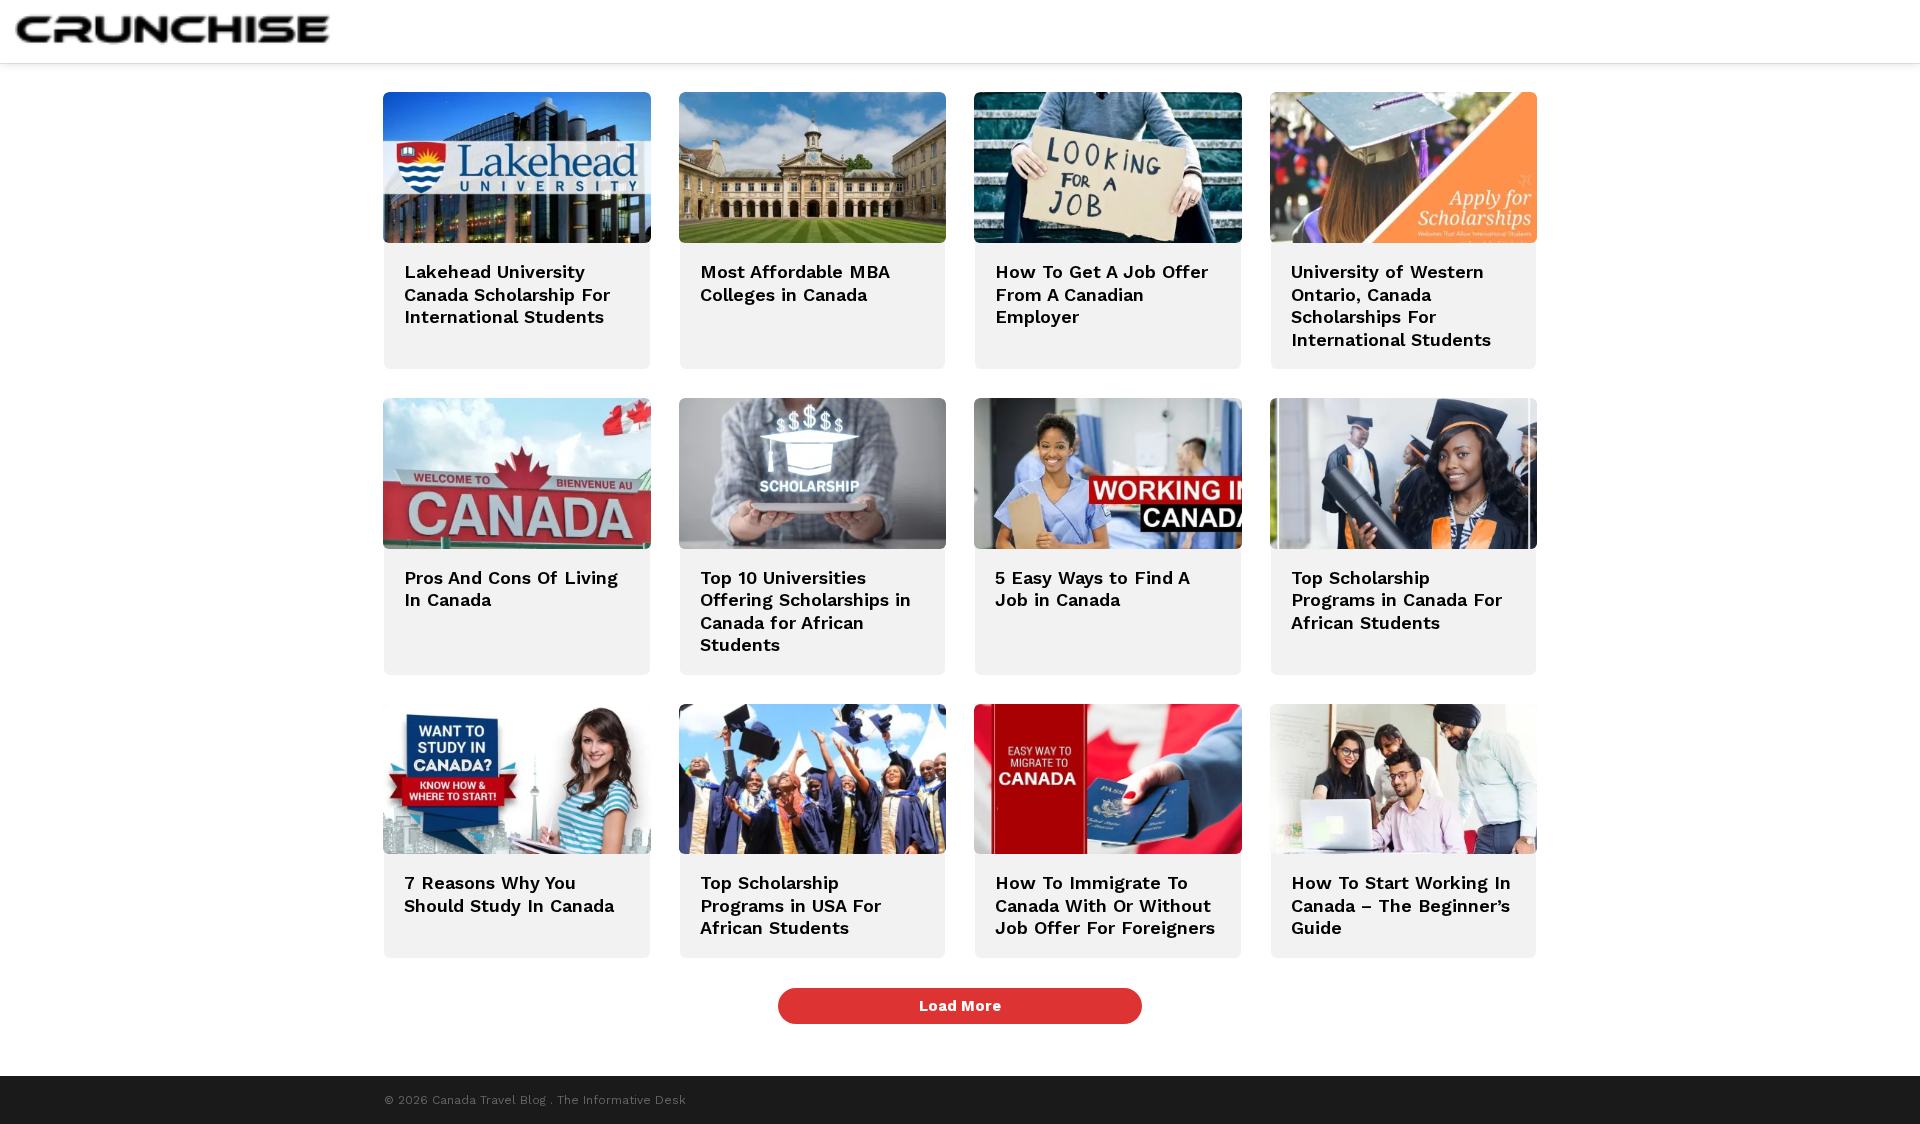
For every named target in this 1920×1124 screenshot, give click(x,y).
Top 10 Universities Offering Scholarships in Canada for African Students (805, 611)
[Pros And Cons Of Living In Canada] (517, 473)
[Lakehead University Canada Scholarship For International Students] (517, 167)
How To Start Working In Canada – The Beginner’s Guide (1401, 905)
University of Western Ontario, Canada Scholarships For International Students (1391, 305)
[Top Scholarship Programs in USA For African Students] (813, 779)
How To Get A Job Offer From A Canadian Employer (1101, 294)
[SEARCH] (1893, 32)
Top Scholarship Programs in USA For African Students (790, 905)
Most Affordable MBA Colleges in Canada (794, 283)
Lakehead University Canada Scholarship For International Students (507, 294)
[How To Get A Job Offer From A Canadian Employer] (1108, 167)
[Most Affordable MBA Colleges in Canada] (813, 167)
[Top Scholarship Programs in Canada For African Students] (1404, 473)
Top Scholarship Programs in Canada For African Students (1396, 600)
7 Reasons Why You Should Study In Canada (509, 894)
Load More (960, 1006)
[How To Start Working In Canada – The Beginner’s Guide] (1404, 779)
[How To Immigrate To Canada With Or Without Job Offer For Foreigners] (1108, 779)
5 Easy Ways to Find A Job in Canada (1092, 589)
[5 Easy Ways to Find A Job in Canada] (1108, 473)
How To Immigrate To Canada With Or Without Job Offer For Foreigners (1105, 905)
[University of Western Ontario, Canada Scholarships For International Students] (1404, 167)
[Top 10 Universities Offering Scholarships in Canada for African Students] (813, 473)
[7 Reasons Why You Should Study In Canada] (517, 779)
